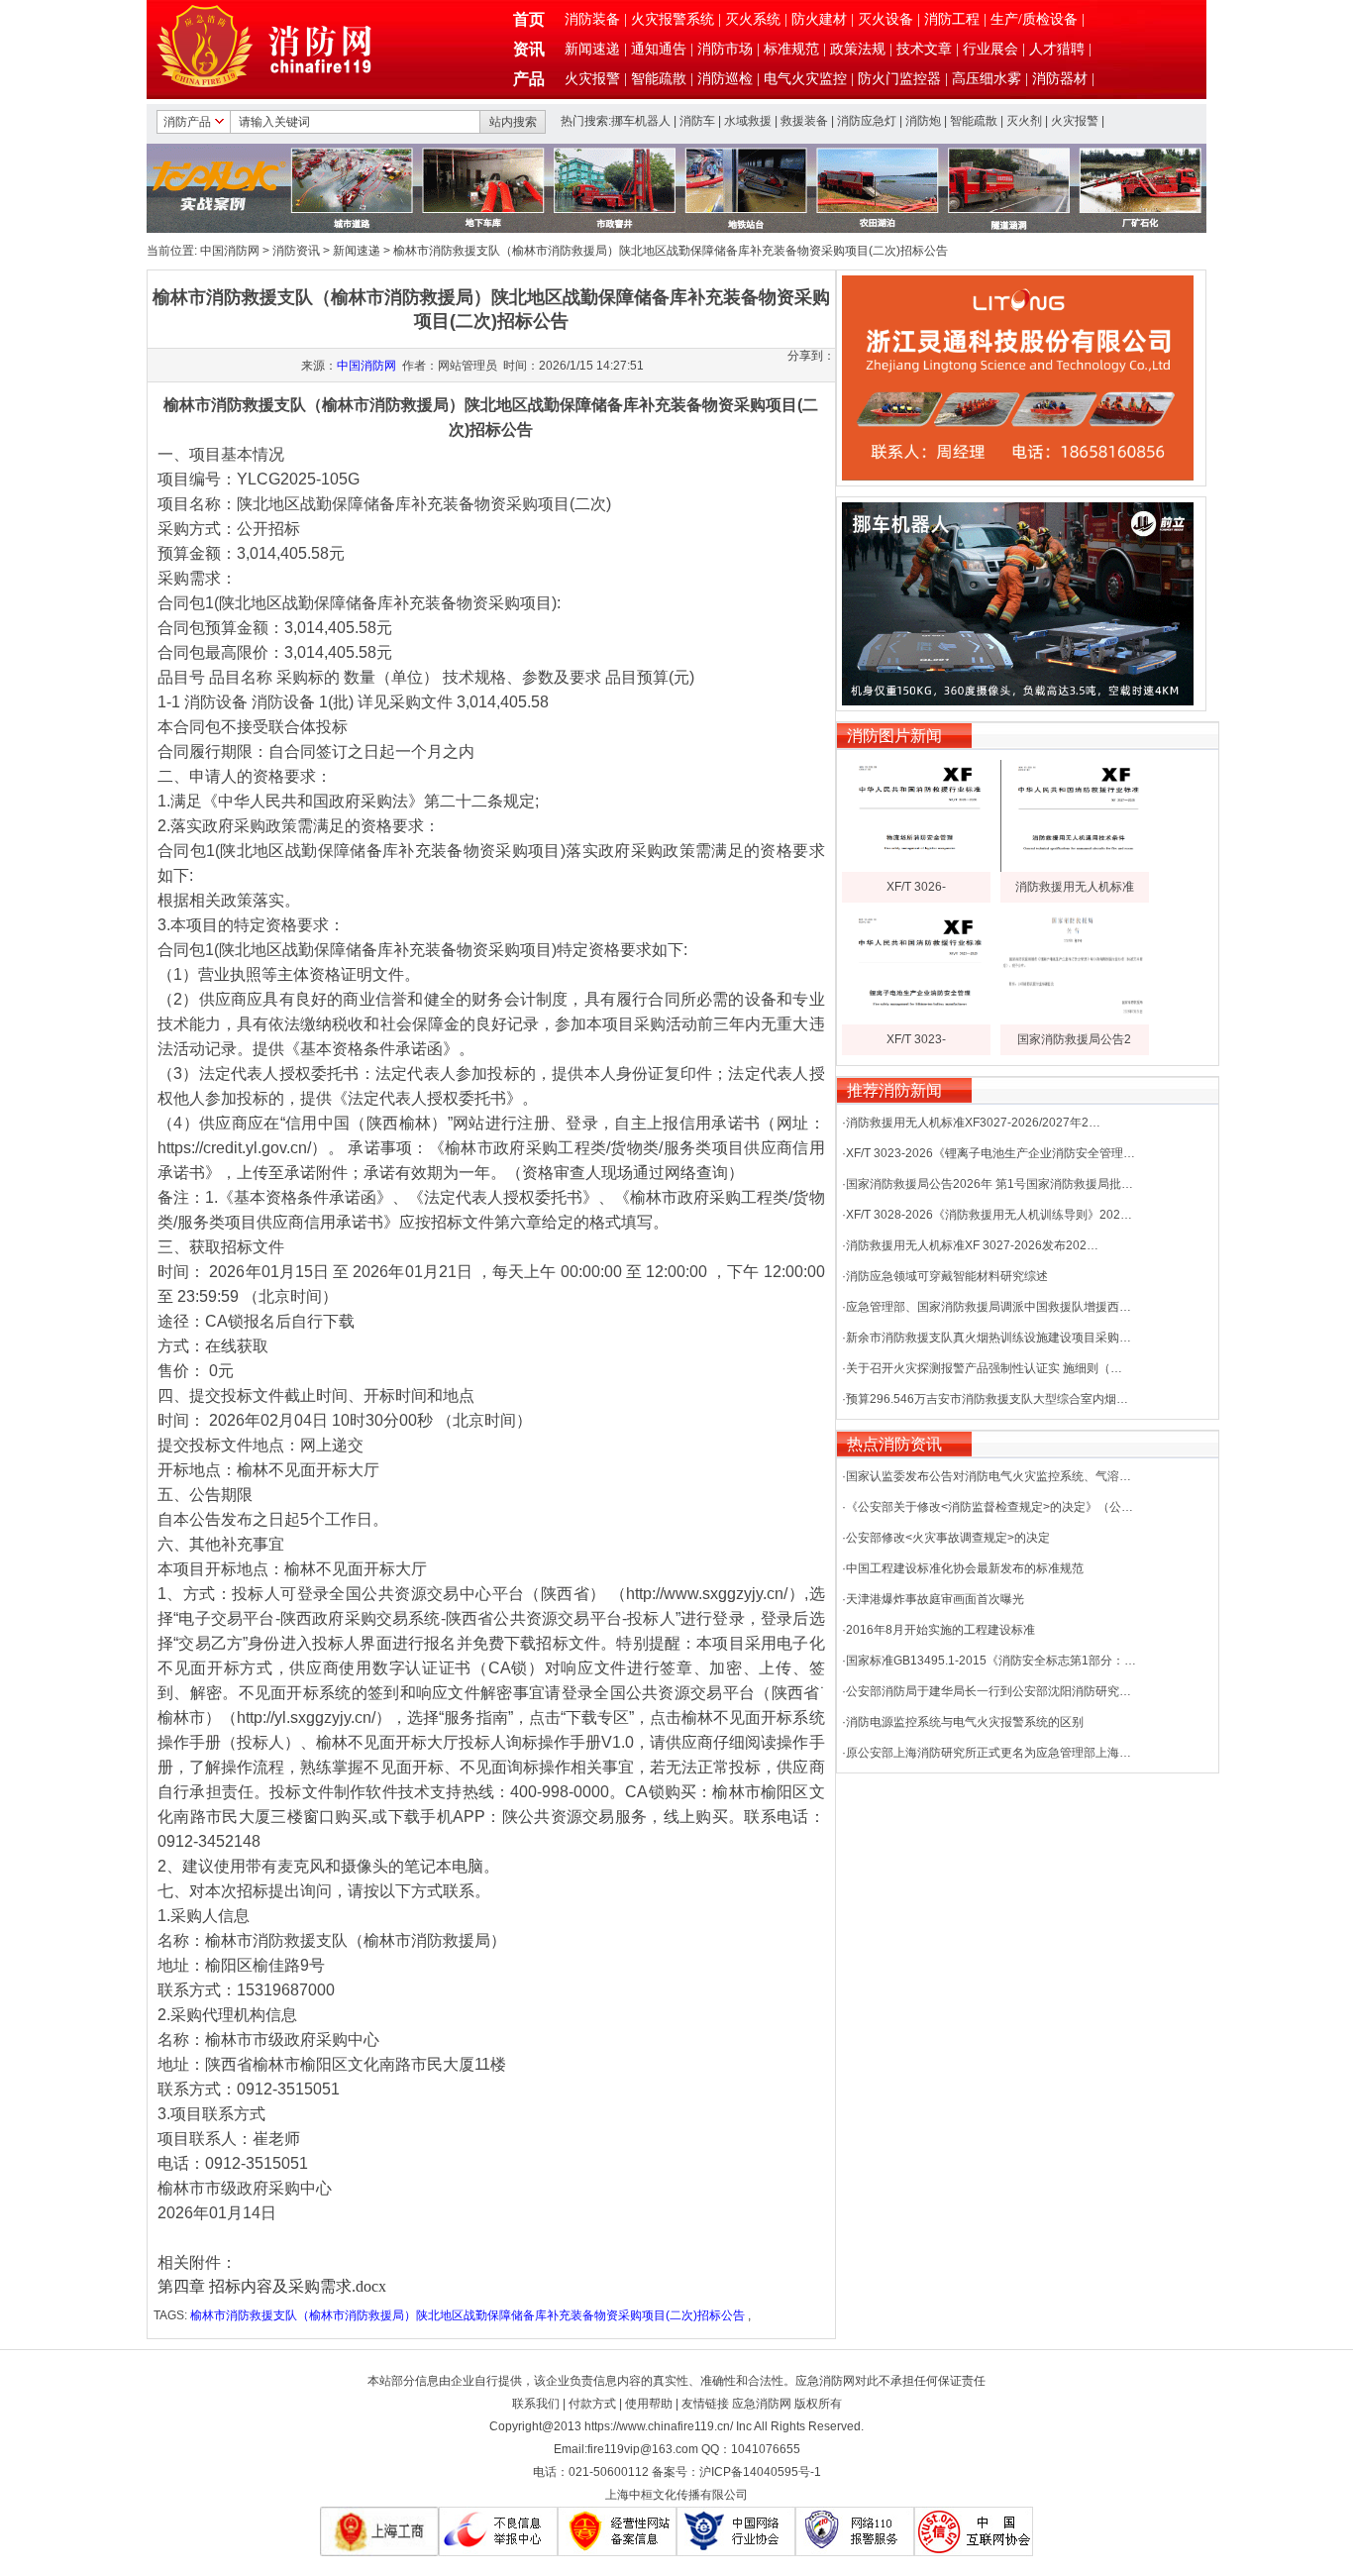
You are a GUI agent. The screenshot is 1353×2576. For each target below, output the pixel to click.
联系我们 (536, 2404)
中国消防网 (230, 251)
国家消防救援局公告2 (1074, 1039)
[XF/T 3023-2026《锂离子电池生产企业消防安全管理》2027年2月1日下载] (916, 1020)
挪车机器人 (641, 121)
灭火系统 (753, 19)
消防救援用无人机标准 (1075, 887)
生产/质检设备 (1034, 19)
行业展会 (990, 49)
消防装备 (592, 19)
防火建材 (819, 19)
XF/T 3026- (916, 887)
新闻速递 (592, 49)
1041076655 (766, 2449)
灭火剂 (1024, 121)
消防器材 (1060, 79)
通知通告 (659, 49)
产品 (529, 79)
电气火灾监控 (805, 79)
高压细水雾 (987, 79)
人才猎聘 (1057, 49)
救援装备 (804, 121)
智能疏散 (659, 79)
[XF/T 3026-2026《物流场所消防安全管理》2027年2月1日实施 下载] (916, 868)
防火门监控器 (899, 79)
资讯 (529, 49)
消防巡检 (725, 79)
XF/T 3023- (916, 1039)
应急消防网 (762, 2404)
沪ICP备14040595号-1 (760, 2472)
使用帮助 (649, 2404)
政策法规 (858, 49)
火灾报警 (592, 79)
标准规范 (791, 49)
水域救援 (748, 121)
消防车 (697, 121)
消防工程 (952, 19)
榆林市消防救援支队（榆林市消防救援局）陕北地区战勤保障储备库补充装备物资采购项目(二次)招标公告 (468, 2315)
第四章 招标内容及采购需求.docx (272, 2286)
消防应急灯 (867, 121)
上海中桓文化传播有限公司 (676, 2495)
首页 (529, 19)
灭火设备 (885, 19)
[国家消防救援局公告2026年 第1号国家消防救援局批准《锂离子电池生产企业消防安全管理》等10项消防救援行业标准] (1075, 1020)
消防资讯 (296, 251)
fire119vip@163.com (643, 2449)
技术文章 (924, 49)
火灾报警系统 (673, 19)
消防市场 (725, 49)
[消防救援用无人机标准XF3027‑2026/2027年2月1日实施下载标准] (1075, 868)
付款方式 (592, 2404)
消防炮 (923, 121)
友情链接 (705, 2404)
